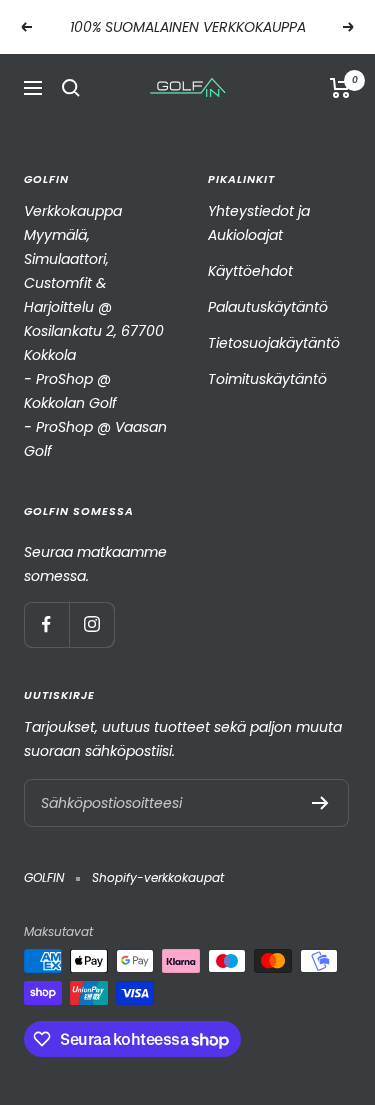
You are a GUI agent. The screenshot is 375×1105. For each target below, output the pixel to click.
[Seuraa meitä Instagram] (91, 624)
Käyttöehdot (250, 271)
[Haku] (71, 88)
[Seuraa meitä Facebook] (46, 624)
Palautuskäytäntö (268, 307)
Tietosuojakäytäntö (274, 343)
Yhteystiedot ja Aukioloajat (259, 223)
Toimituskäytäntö (267, 379)
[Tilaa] (320, 803)
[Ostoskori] (340, 88)
